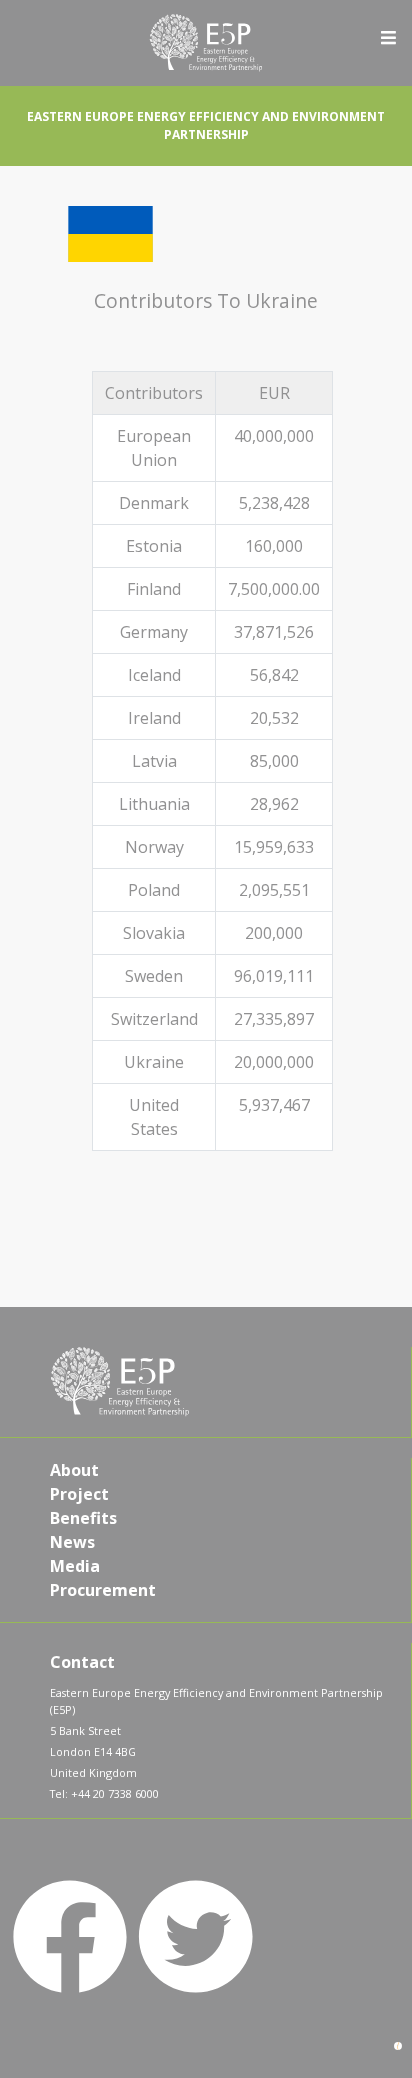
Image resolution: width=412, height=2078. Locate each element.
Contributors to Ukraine (206, 300)
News (72, 1542)
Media (75, 1566)
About (74, 1470)
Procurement (103, 1590)
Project (79, 1494)
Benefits (83, 1518)
